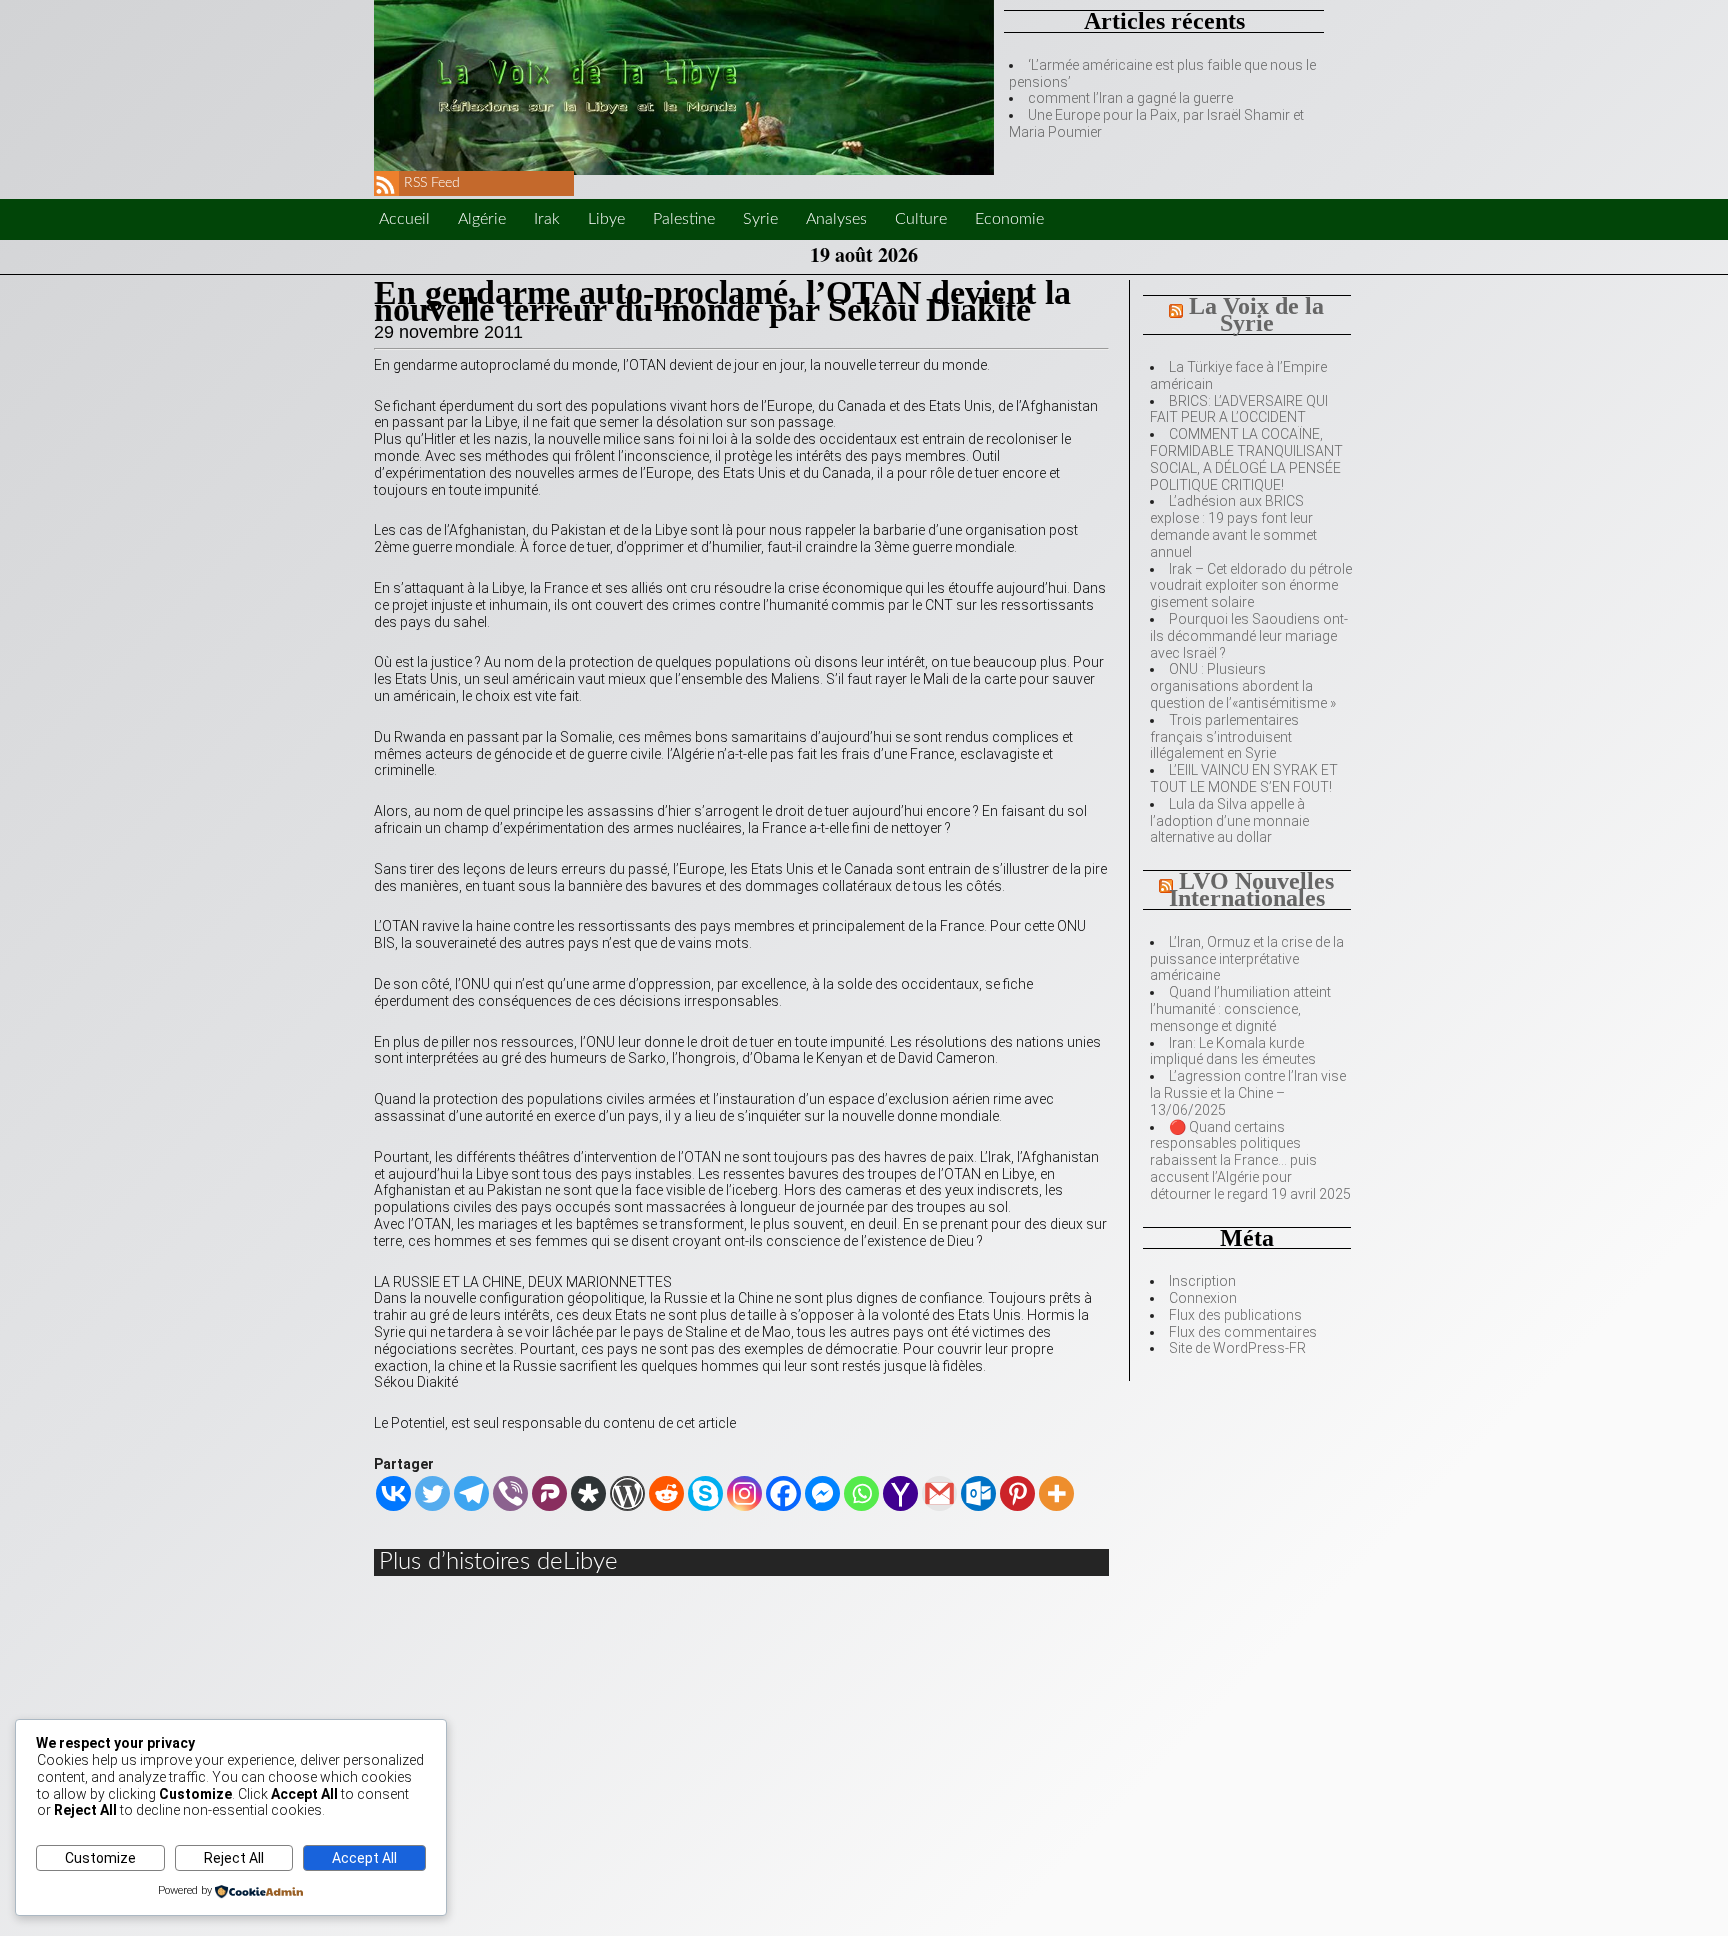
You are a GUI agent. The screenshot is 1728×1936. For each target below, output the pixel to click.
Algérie (482, 219)
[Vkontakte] (393, 1493)
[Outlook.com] (978, 1493)
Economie (1009, 219)
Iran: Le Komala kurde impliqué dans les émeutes (1233, 1051)
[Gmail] (939, 1493)
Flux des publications (1235, 1315)
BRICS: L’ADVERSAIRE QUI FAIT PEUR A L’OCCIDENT (1239, 409)
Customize (100, 1858)
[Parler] (549, 1493)
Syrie (760, 219)
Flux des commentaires (1243, 1332)
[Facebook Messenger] (822, 1493)
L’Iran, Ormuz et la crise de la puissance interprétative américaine (1247, 959)
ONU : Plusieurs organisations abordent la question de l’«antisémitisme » (1243, 686)
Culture (921, 219)
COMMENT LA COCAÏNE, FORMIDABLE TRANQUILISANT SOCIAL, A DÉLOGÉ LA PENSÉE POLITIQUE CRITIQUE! (1246, 459)
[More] (1056, 1493)
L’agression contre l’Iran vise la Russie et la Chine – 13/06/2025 (1248, 1093)
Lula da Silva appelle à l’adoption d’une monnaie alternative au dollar (1229, 821)
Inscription (1202, 1281)
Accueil (404, 219)
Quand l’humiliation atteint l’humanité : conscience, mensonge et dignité (1240, 1009)
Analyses (836, 219)
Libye (606, 219)
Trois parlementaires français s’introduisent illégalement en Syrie (1224, 737)
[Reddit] (666, 1493)
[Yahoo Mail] (900, 1493)
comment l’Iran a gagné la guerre (1130, 98)
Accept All (364, 1858)
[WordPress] (627, 1493)
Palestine (684, 219)
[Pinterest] (1017, 1493)
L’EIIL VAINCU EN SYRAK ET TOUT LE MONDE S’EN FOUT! (1244, 778)
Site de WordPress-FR (1237, 1348)
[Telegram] (471, 1493)
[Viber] (510, 1493)
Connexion (1203, 1298)
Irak (547, 219)
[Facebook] (783, 1493)
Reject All (234, 1858)
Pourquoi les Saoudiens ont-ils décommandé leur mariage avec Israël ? (1249, 636)
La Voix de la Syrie (1256, 314)
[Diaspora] (588, 1493)
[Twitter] (432, 1493)
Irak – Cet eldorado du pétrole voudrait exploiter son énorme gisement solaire (1251, 586)
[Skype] (705, 1493)
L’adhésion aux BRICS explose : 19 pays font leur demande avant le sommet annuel (1233, 526)
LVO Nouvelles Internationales (1252, 889)
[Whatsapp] (861, 1493)
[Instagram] (744, 1493)
